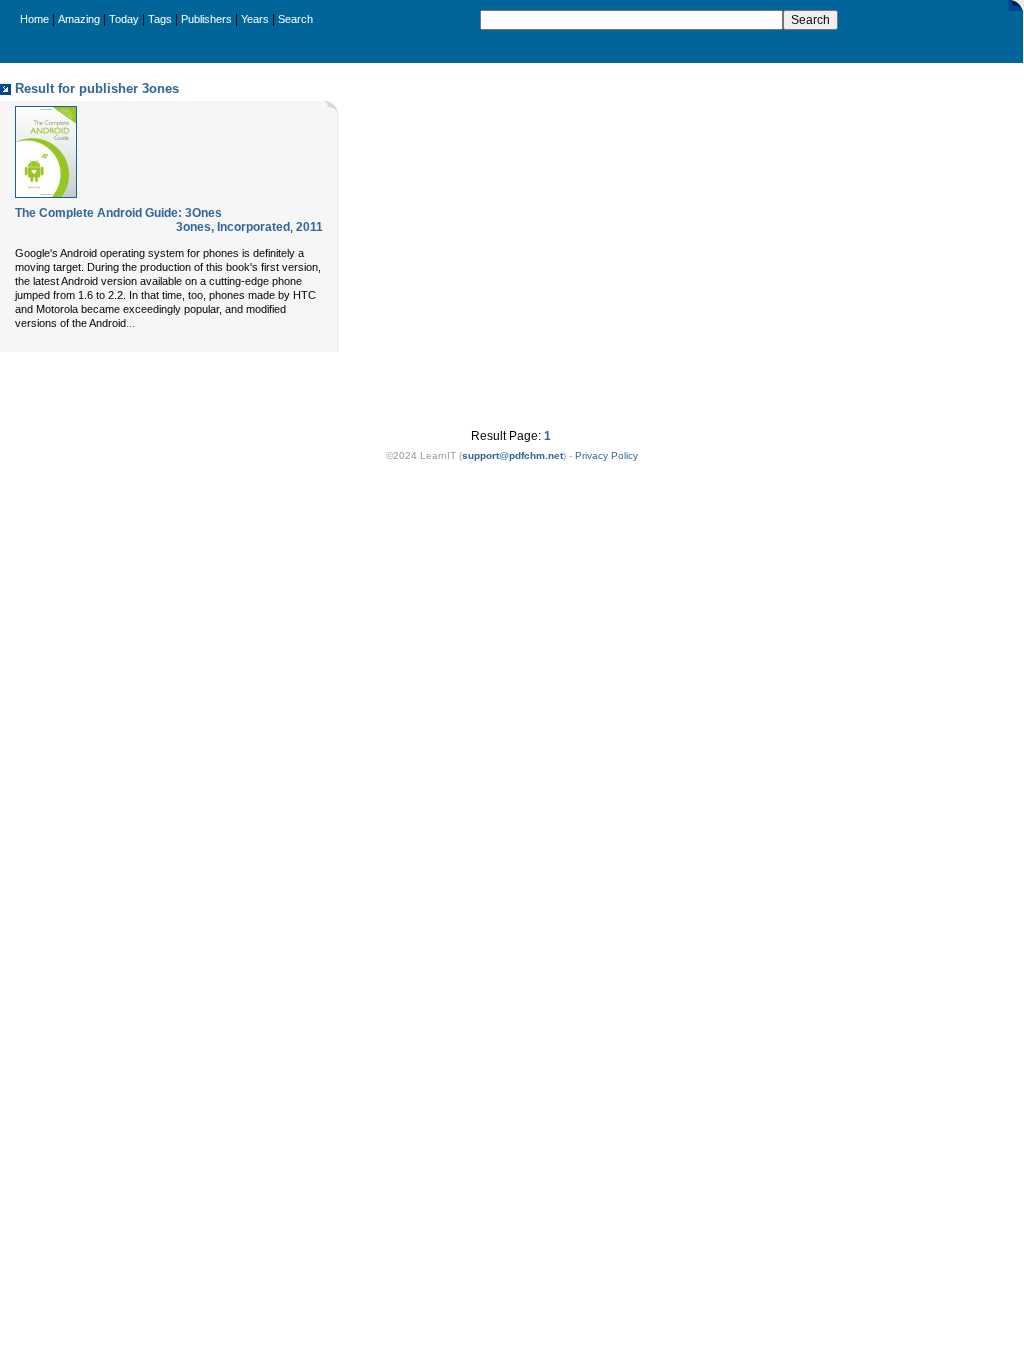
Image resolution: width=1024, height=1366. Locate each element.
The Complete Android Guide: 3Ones (118, 213)
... (130, 323)
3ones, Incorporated (233, 227)
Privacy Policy (606, 455)
